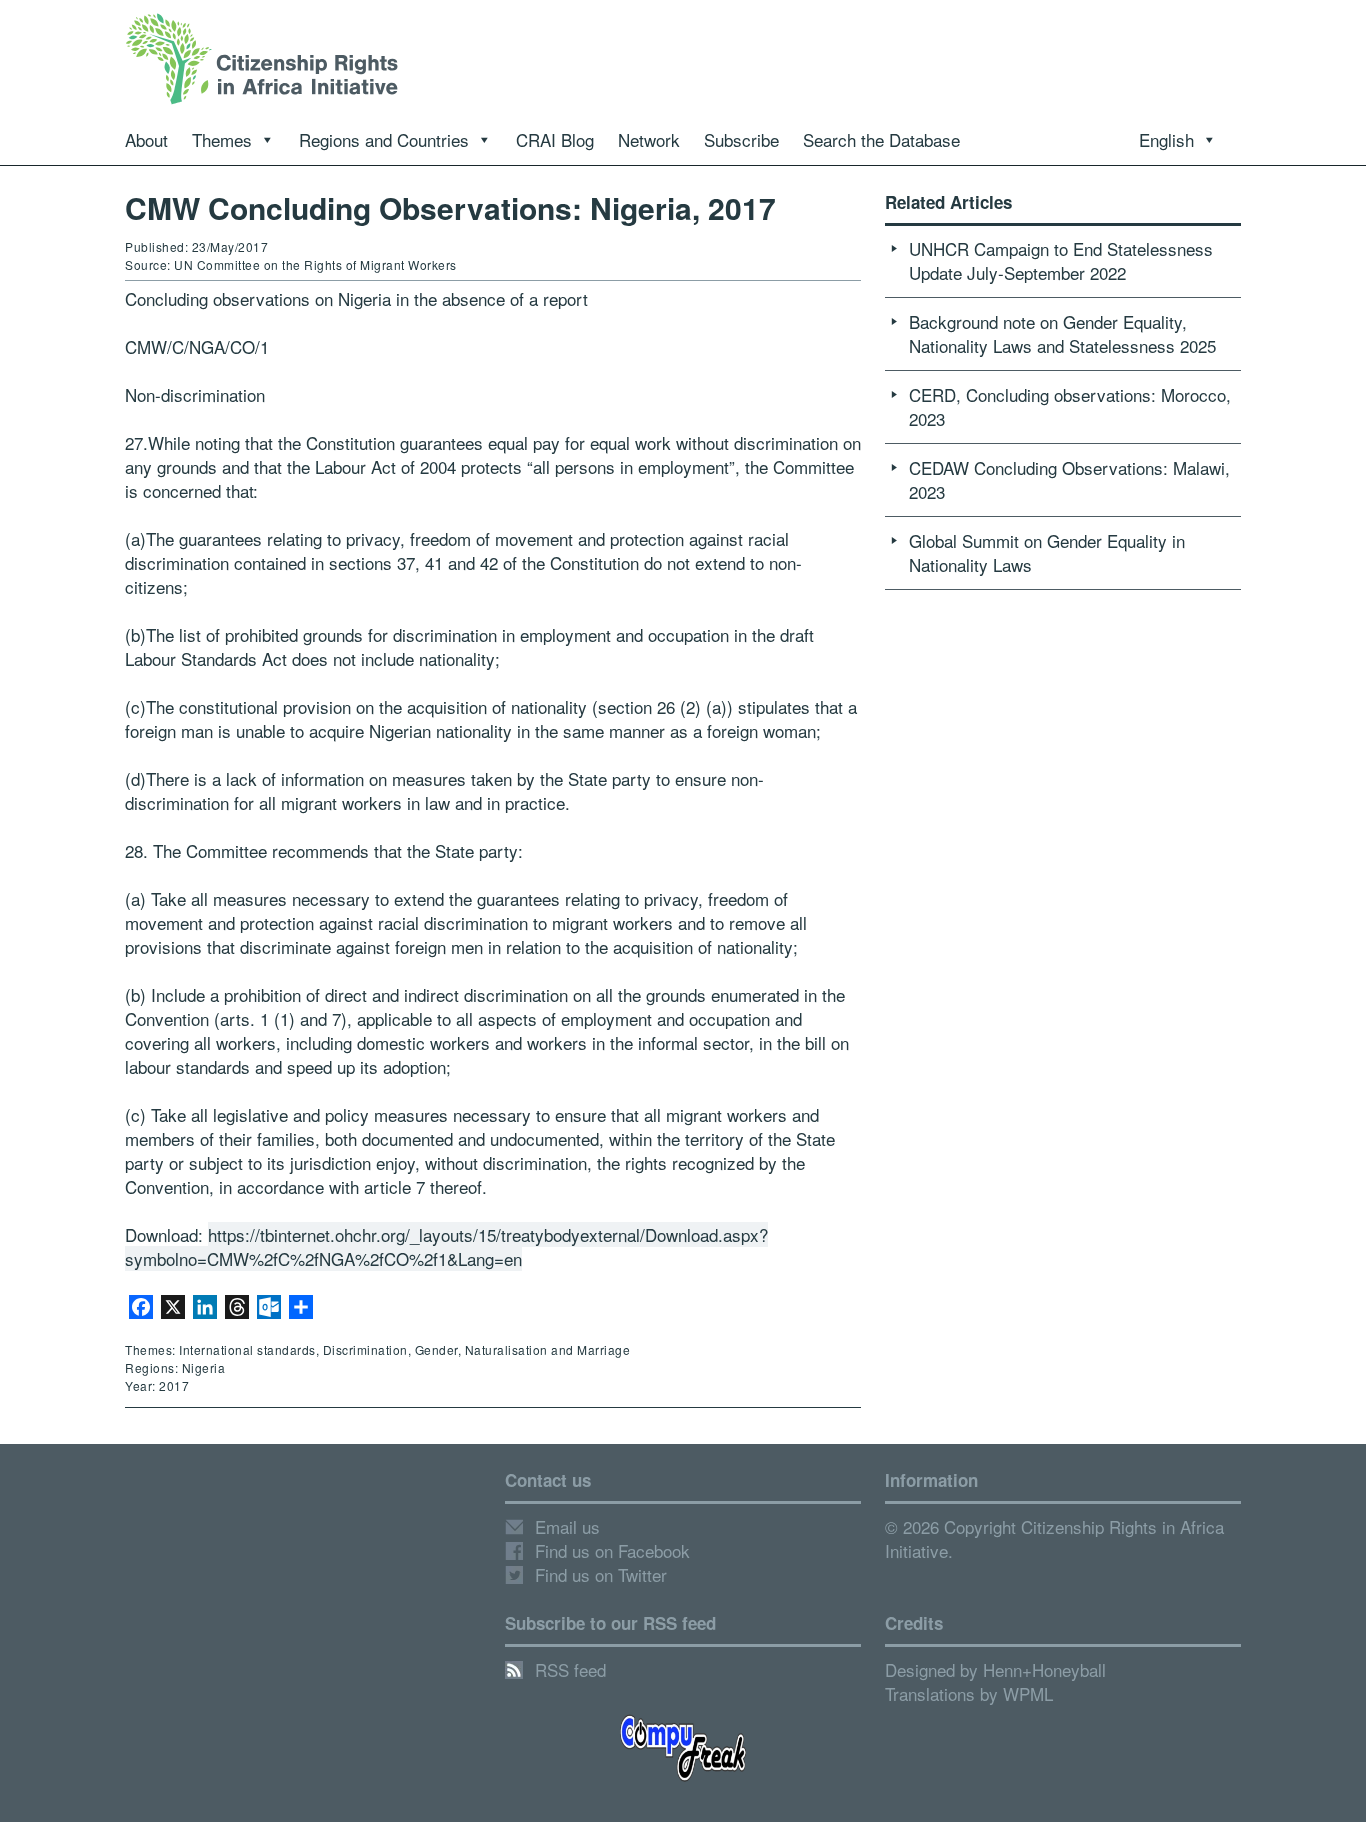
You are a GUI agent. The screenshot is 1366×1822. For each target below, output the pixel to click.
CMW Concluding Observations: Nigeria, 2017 (450, 207)
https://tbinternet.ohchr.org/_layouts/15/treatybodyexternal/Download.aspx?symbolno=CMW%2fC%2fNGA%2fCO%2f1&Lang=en (446, 1246)
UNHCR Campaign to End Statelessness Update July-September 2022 (1061, 260)
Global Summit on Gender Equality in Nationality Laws (1047, 552)
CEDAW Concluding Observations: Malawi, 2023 (1069, 479)
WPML (1028, 1693)
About (146, 139)
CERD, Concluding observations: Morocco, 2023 (1070, 406)
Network (649, 139)
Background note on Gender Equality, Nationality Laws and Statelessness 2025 (1062, 333)
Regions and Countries (384, 139)
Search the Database (881, 139)
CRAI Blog (555, 139)
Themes (222, 139)
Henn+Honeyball (1044, 1669)
